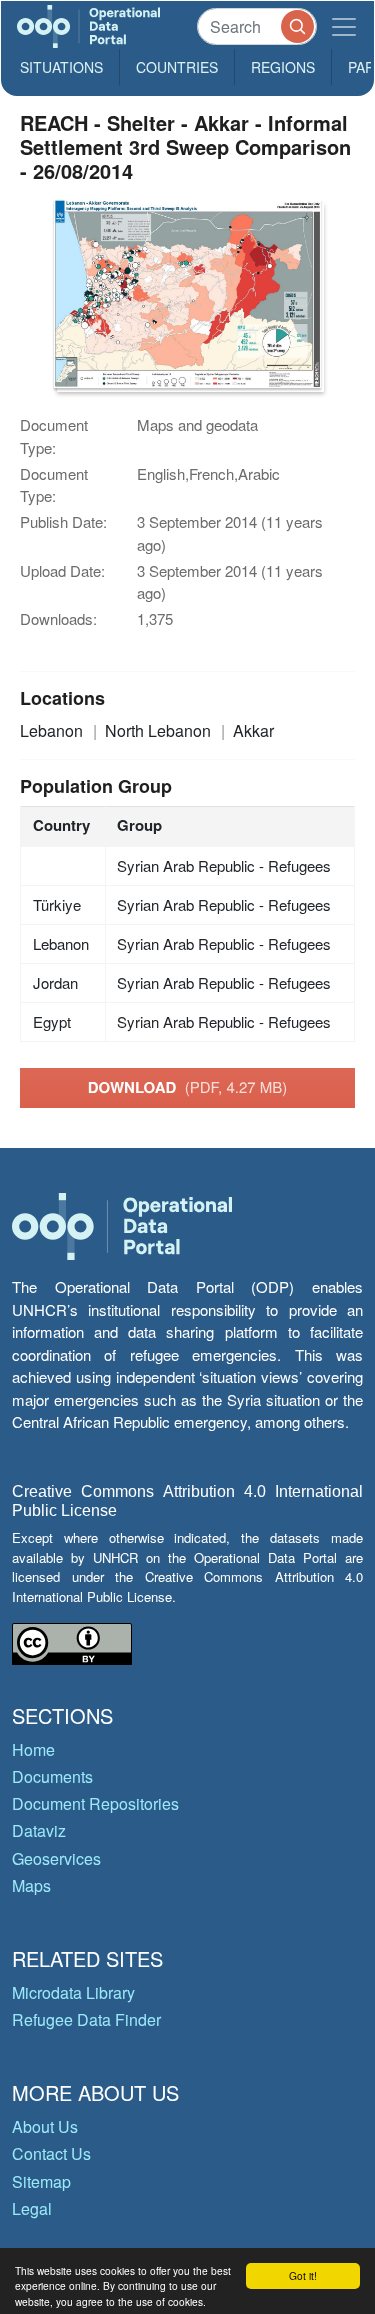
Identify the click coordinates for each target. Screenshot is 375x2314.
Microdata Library (73, 1992)
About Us (45, 2126)
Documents (52, 1776)
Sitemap (41, 2181)
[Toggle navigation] (344, 26)
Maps (31, 1885)
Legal (32, 2208)
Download (188, 1087)
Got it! (303, 2275)
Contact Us (51, 2153)
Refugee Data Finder (86, 2019)
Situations (61, 67)
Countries (177, 67)
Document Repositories (95, 1803)
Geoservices (56, 1858)
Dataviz (39, 1830)
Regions (283, 67)
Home (33, 1749)
